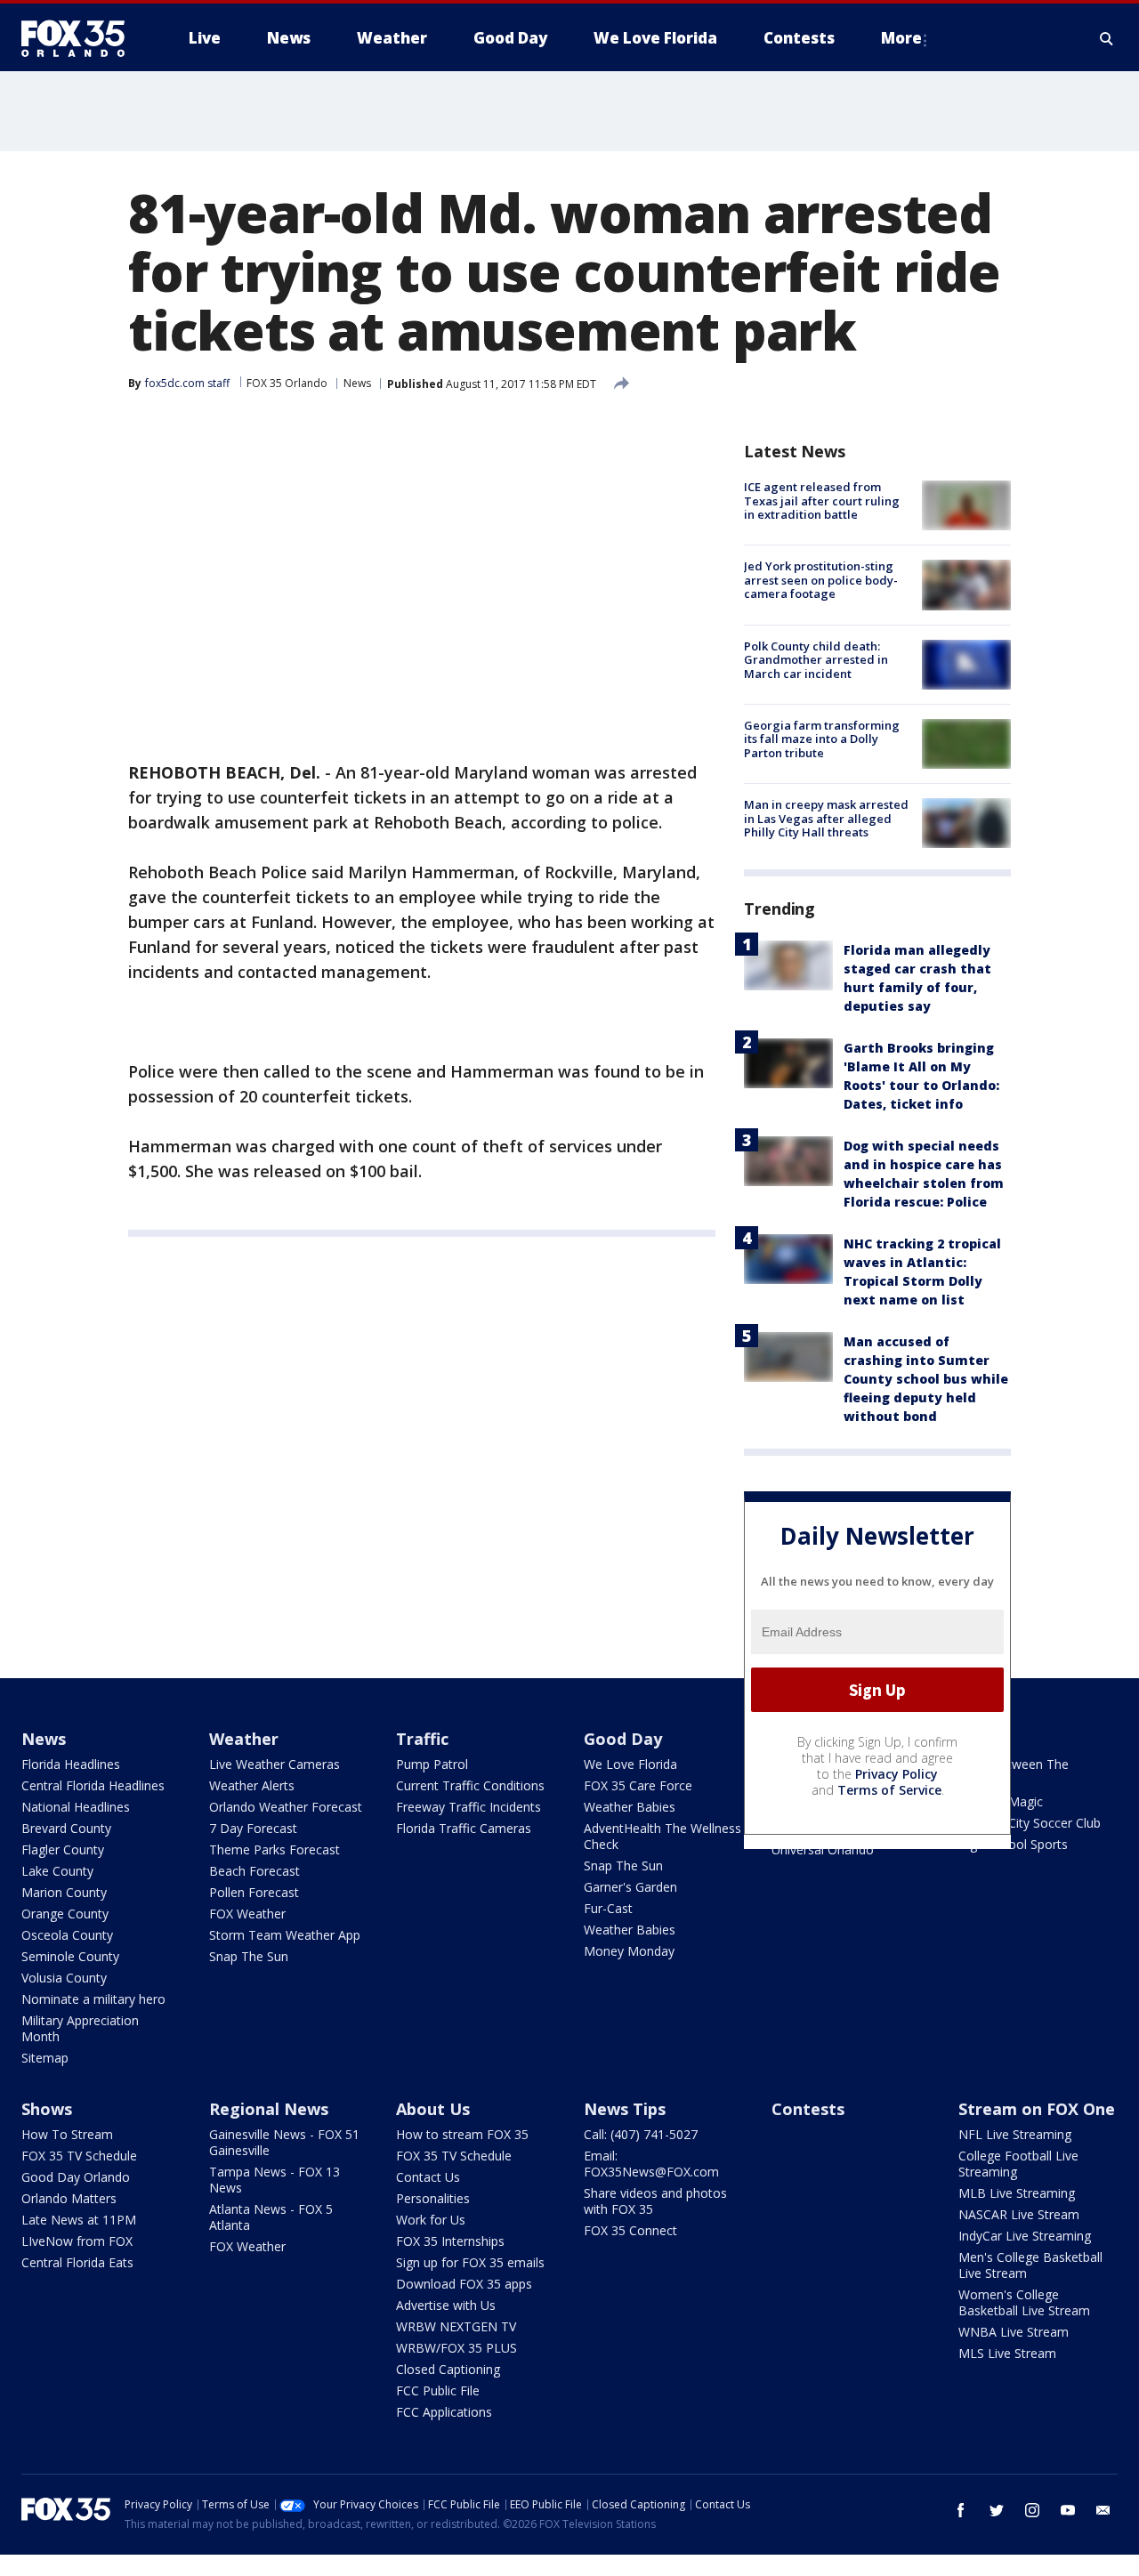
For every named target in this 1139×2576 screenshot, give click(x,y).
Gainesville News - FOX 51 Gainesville (284, 2142)
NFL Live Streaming (1015, 2134)
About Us (433, 2109)
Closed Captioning (448, 2369)
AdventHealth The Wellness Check (662, 1836)
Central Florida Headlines (93, 1785)
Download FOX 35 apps (464, 2284)
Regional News (269, 2109)
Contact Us (428, 2177)
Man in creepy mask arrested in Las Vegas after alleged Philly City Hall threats (826, 818)
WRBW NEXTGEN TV (456, 2326)
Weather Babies (630, 1807)
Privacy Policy (897, 1774)
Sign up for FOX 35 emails (470, 2262)
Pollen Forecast (254, 1892)
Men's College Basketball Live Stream (1030, 2265)
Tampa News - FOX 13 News (275, 2180)
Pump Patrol (432, 1764)
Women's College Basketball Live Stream (1024, 2302)
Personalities (433, 2198)
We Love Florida (630, 1764)
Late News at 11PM (79, 2220)
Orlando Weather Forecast (286, 1807)
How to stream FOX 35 (462, 2134)
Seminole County (70, 1956)
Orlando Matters (69, 2198)
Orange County (65, 1914)
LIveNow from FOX (77, 2241)
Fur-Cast (608, 1908)
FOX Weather (247, 1914)
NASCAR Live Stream (1019, 2214)
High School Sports (1013, 1844)
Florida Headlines (71, 1764)
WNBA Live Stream (1014, 2332)
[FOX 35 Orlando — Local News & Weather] (80, 38)
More (901, 38)
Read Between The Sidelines (1014, 1772)
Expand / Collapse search (1107, 38)
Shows (47, 2109)
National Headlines (76, 1807)
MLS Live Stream (1007, 2353)
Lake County (57, 1871)
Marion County (64, 1892)
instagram (1032, 2510)
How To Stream (67, 2134)
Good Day (623, 1739)
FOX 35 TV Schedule (79, 2156)
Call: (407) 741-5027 (641, 2134)
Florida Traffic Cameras (464, 1828)
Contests (808, 2109)
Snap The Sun (249, 1956)
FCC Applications (444, 2412)
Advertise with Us (446, 2305)
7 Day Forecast (253, 1828)
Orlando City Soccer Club (1030, 1823)
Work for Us (431, 2220)
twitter (997, 2510)
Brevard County (66, 1828)
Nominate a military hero (93, 1999)
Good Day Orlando (76, 2177)
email (1103, 2510)
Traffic (422, 1739)
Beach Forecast (254, 1871)
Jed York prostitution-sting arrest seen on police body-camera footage (821, 580)
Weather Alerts (252, 1785)
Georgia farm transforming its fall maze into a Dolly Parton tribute (822, 739)
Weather (244, 1739)
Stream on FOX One (1037, 2109)
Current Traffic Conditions (470, 1785)
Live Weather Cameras (275, 1764)
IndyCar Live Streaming (1025, 2236)
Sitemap (45, 2058)
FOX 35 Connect (630, 2230)
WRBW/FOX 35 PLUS (456, 2348)
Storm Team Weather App (285, 1935)
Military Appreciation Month (80, 2028)
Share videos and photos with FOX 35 (655, 2201)
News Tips (625, 2109)
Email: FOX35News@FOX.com (651, 2164)
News (357, 383)
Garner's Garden (630, 1887)
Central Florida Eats (77, 2262)
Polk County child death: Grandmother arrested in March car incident (816, 660)
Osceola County (67, 1935)
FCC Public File (438, 2390)
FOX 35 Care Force (638, 1785)
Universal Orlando (823, 1849)
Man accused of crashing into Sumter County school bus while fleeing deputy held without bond (926, 1379)
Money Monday (629, 1951)
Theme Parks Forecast (275, 1849)
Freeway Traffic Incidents (469, 1807)
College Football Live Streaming (1018, 2164)
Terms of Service (889, 1790)
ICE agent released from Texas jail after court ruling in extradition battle (822, 501)
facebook (961, 2510)
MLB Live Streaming (1017, 2193)
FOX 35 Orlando (287, 383)
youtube (1068, 2510)
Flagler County (63, 1849)
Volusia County (64, 1978)
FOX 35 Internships (450, 2241)
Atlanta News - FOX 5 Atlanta (271, 2217)
